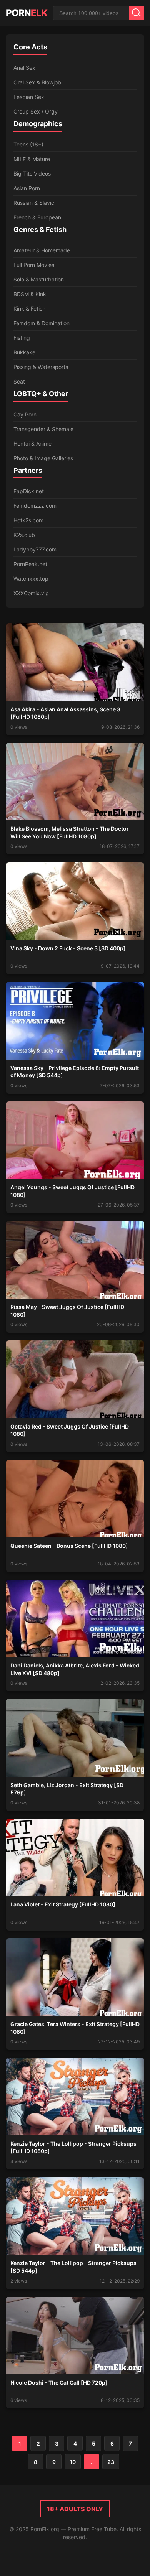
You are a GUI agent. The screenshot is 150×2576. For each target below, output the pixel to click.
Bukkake (24, 352)
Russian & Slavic (34, 203)
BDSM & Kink (30, 294)
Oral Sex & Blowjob (37, 82)
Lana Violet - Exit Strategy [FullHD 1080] (63, 1904)
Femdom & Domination (42, 323)
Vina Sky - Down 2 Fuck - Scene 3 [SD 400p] (68, 948)
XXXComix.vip (31, 593)
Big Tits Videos (32, 174)
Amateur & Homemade (42, 250)
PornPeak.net (30, 564)
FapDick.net (29, 491)
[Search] (137, 13)
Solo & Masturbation (39, 279)
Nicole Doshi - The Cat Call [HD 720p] (59, 2383)
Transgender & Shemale (43, 429)
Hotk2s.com (28, 520)
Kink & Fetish (29, 309)
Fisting (22, 338)
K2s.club (24, 535)
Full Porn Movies (34, 265)
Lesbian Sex (29, 97)
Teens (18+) (28, 144)
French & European (37, 217)
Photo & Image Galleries (43, 458)
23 (111, 2462)
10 (73, 2462)
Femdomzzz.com (35, 506)
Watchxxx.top (31, 579)
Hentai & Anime (32, 444)
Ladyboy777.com (35, 549)
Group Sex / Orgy (36, 111)
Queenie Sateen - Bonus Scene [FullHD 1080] (69, 1546)
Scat (19, 381)
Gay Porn (25, 414)
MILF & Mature (32, 159)
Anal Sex (24, 68)
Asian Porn (27, 188)
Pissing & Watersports (41, 367)
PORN (27, 13)
